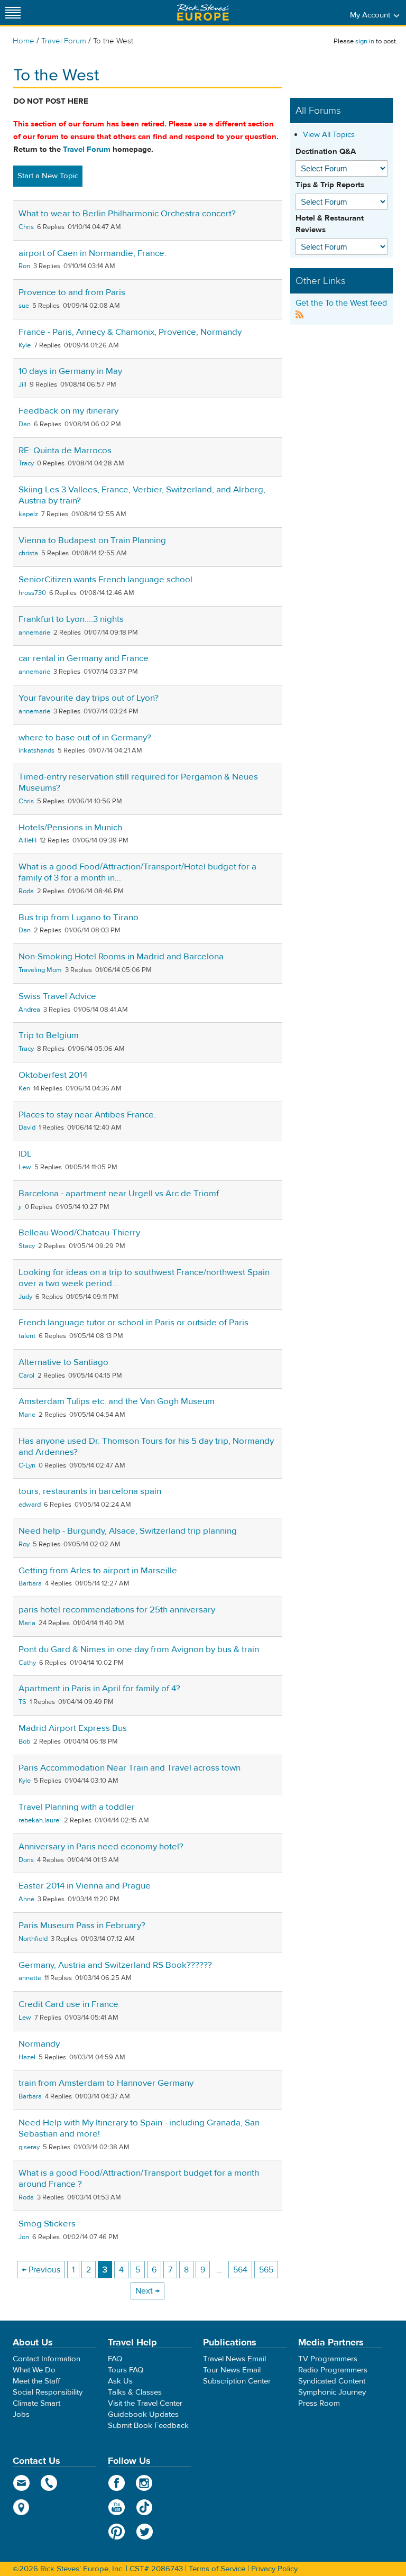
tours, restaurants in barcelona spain (90, 1491)
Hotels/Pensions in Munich (70, 828)
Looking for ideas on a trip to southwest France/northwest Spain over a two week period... (144, 1278)
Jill (22, 384)
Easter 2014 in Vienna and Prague (85, 1886)
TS (22, 1702)
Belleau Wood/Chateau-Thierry (79, 1233)
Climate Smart (36, 2403)
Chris (26, 227)
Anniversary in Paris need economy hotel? (101, 1847)
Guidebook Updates (143, 2414)
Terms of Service (217, 2569)
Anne (26, 1899)
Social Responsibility (48, 2392)
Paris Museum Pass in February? (82, 1926)
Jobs (21, 2414)
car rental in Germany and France (84, 658)
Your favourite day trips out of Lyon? (89, 698)
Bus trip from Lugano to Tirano (79, 918)
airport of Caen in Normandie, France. (93, 253)
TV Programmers (328, 2359)
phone (49, 2483)
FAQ (115, 2359)
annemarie (34, 632)
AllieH (27, 840)
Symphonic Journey (332, 2392)
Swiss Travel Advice (57, 996)
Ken (24, 1088)
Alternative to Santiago (63, 1362)
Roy (24, 1544)
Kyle (25, 345)
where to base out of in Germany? (85, 738)
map (21, 2507)
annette (30, 1978)
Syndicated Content (332, 2381)
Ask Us (120, 2381)
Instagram (145, 2483)
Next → (147, 2291)
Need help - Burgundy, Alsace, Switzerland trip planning (128, 1531)
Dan (25, 424)
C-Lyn (27, 1465)
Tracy (26, 463)
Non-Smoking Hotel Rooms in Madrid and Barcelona (121, 957)
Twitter (145, 2532)
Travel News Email (234, 2359)
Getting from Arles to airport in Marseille (98, 1571)
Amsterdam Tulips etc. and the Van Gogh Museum (117, 1401)
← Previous (41, 2270)
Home (24, 41)
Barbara (30, 1583)
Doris (26, 1860)
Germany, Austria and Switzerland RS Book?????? (115, 1965)
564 (240, 2270)
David (27, 1127)
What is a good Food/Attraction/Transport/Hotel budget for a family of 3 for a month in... (137, 872)
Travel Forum (64, 41)
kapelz (28, 514)
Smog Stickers (47, 2224)
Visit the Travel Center (145, 2403)
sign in (365, 41)
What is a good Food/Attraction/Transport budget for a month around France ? (139, 2179)
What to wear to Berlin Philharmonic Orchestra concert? (127, 214)
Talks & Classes (135, 2392)
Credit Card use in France (68, 2004)
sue (24, 306)
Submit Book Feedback (148, 2426)
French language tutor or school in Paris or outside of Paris (133, 1323)
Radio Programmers (333, 2370)
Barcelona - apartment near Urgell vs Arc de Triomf (119, 1194)
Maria (27, 1623)
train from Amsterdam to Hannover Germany (106, 2083)
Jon (24, 2237)
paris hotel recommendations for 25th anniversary (117, 1610)
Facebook (117, 2483)
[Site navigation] (13, 12)
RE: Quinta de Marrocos (65, 451)
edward (30, 1505)
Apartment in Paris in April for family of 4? (99, 1689)
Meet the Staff (36, 2381)
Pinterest (117, 2532)
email (21, 2483)
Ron (24, 266)
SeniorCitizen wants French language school (105, 580)
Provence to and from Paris (72, 292)
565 (266, 2270)
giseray (29, 2147)
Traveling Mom (40, 970)
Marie (27, 1415)
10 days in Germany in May (70, 371)
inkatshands (36, 750)
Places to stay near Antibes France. (87, 1115)
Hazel (27, 2057)
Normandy (39, 2044)
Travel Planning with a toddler (77, 1807)
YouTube (117, 2507)
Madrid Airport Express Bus (73, 1728)
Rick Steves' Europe (203, 12)
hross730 (32, 593)
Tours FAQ (126, 2370)
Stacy (27, 1246)
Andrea (29, 1010)
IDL (25, 1154)
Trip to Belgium (49, 1035)
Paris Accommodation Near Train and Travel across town (130, 1768)
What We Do (34, 2370)
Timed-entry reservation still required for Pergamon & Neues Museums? (138, 782)
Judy (25, 1297)
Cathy (27, 1663)
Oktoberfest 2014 (53, 1075)
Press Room (319, 2403)
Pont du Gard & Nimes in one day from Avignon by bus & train (139, 1649)
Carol (26, 1376)
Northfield (33, 1939)
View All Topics (329, 135)
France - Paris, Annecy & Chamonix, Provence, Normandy (130, 332)
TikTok (145, 2507)
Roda (26, 891)
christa (28, 553)
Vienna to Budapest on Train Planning (92, 540)
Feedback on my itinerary (68, 411)
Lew (25, 1167)
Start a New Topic (48, 176)
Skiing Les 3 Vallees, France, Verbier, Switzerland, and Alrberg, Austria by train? (142, 495)
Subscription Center (237, 2381)
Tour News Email (232, 2370)
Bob (24, 1741)
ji (20, 1207)
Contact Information (47, 2359)
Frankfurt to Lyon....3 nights (71, 619)
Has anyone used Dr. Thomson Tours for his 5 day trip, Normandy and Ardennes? (146, 1447)
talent (27, 1336)
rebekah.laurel (40, 1820)
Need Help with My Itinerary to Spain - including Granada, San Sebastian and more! (139, 2128)
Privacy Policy (274, 2569)
